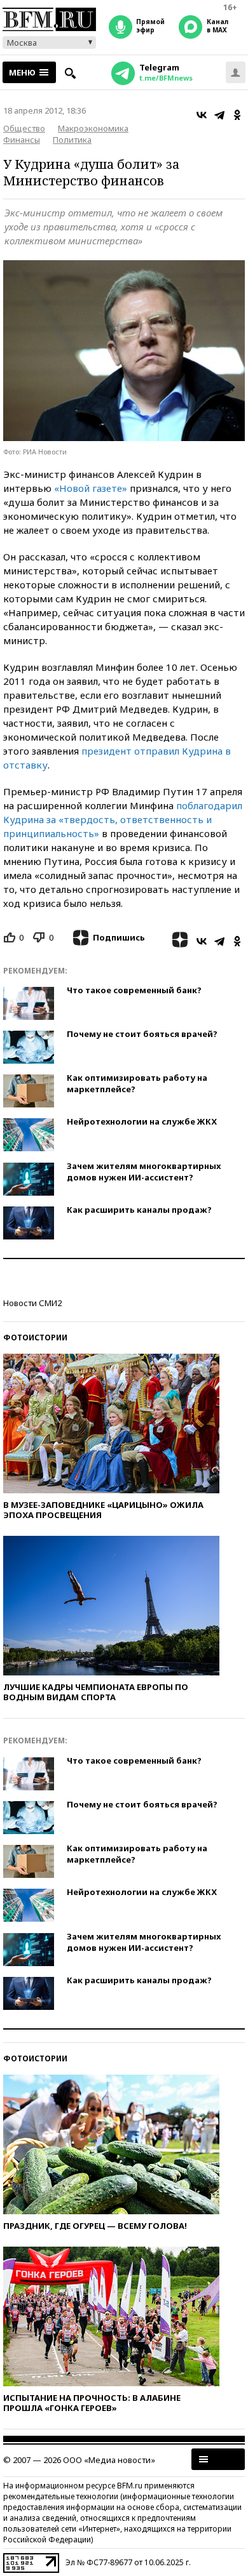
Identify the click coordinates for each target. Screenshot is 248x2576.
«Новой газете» (91, 488)
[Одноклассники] (237, 115)
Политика (72, 140)
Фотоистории (35, 1338)
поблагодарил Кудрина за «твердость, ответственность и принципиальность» (123, 819)
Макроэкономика (93, 128)
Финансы (22, 140)
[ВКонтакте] (202, 115)
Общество (24, 128)
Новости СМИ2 (32, 1303)
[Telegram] (219, 115)
